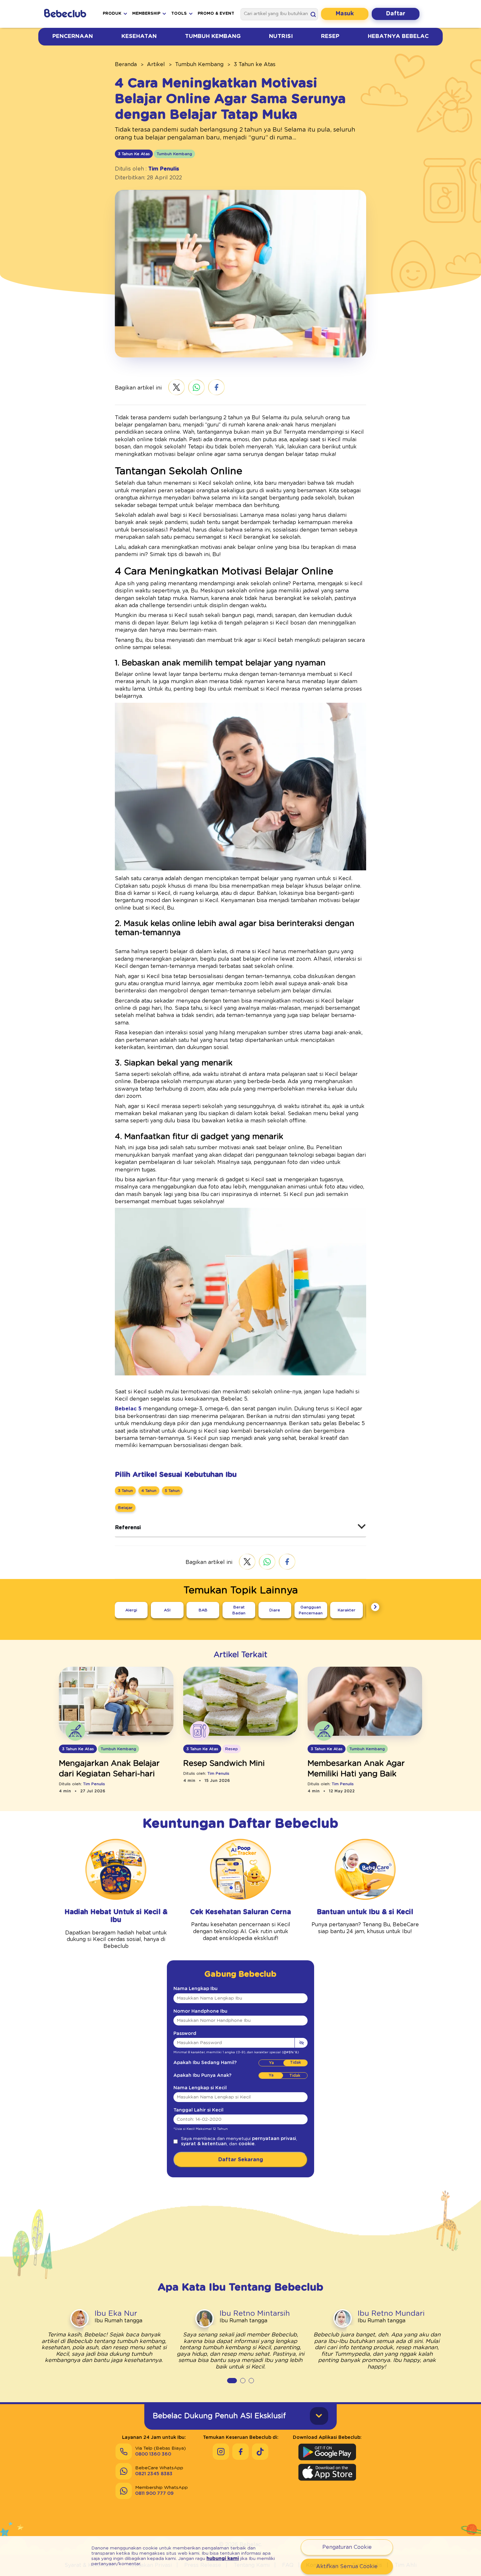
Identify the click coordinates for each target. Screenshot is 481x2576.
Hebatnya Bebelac (398, 36)
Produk (112, 14)
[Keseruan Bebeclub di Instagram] (221, 2452)
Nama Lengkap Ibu (196, 1989)
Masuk (345, 14)
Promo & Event (216, 14)
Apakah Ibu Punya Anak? (202, 2076)
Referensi (128, 1528)
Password (185, 2034)
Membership (146, 14)
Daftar (396, 14)
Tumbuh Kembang (213, 36)
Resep (330, 36)
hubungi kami (223, 2559)
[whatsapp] (196, 388)
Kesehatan (139, 36)
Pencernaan (73, 36)
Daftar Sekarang (241, 2160)
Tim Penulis (164, 169)
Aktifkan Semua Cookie (347, 2567)
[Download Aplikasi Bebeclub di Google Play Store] (327, 2452)
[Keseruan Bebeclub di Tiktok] (260, 2452)
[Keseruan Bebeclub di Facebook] (240, 2452)
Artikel (156, 64)
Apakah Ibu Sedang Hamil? (205, 2063)
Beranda (126, 64)
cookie (247, 2144)
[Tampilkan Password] (301, 2043)
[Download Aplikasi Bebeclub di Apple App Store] (327, 2472)
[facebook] (216, 388)
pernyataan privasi (274, 2139)
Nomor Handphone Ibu (200, 2011)
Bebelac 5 (128, 1409)
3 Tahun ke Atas (255, 64)
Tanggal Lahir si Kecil (198, 2110)
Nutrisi (281, 36)
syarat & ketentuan (204, 2144)
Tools (179, 14)
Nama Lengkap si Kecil (200, 2088)
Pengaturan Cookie (347, 2547)
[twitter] (177, 388)
